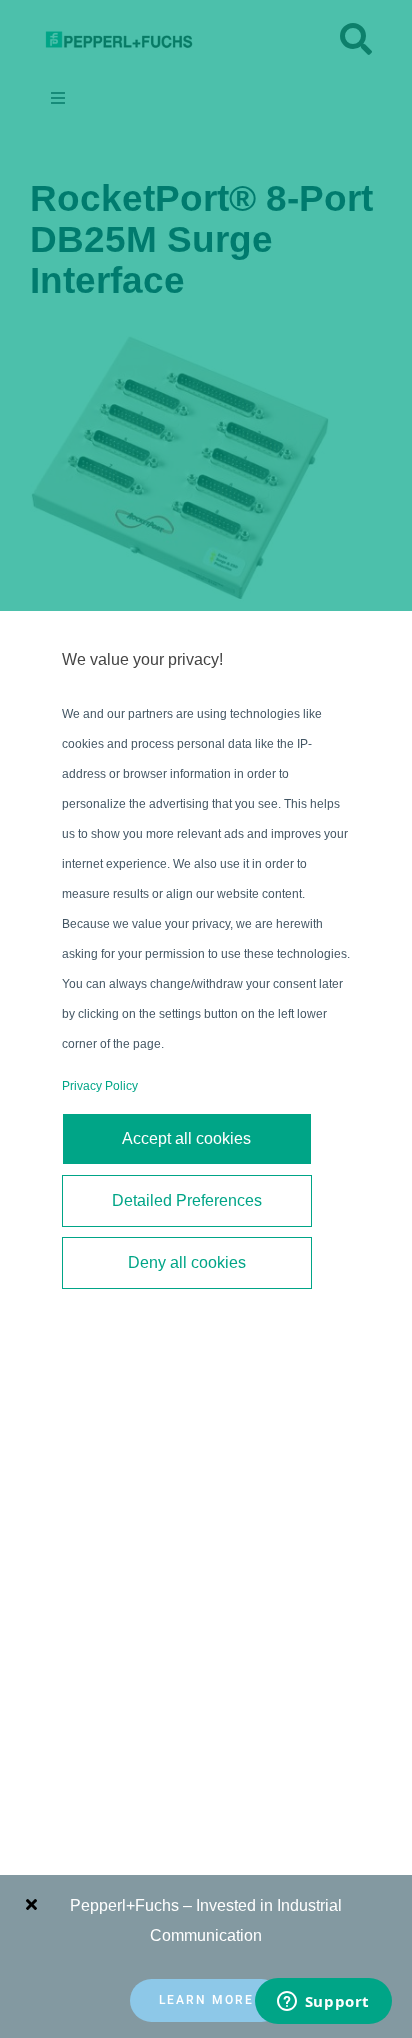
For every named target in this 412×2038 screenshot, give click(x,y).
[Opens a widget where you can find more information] (323, 2003)
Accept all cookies (186, 1138)
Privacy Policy (100, 1086)
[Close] (31, 1904)
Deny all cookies (187, 1262)
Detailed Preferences (187, 1200)
